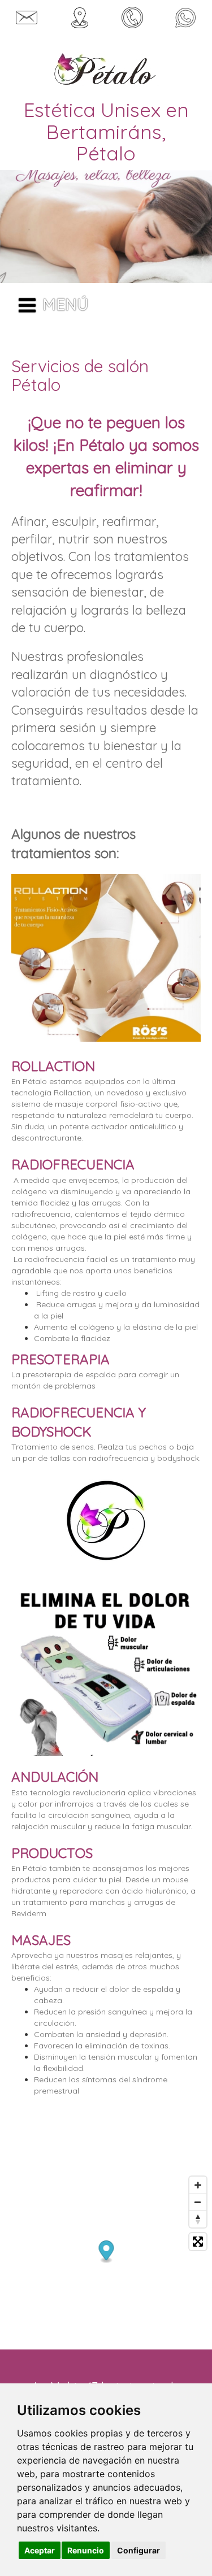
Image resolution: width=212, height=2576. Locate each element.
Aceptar (40, 2550)
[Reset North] (198, 2219)
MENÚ (65, 304)
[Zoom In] (198, 2185)
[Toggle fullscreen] (198, 2242)
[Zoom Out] (198, 2202)
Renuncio (86, 2550)
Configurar (139, 2550)
